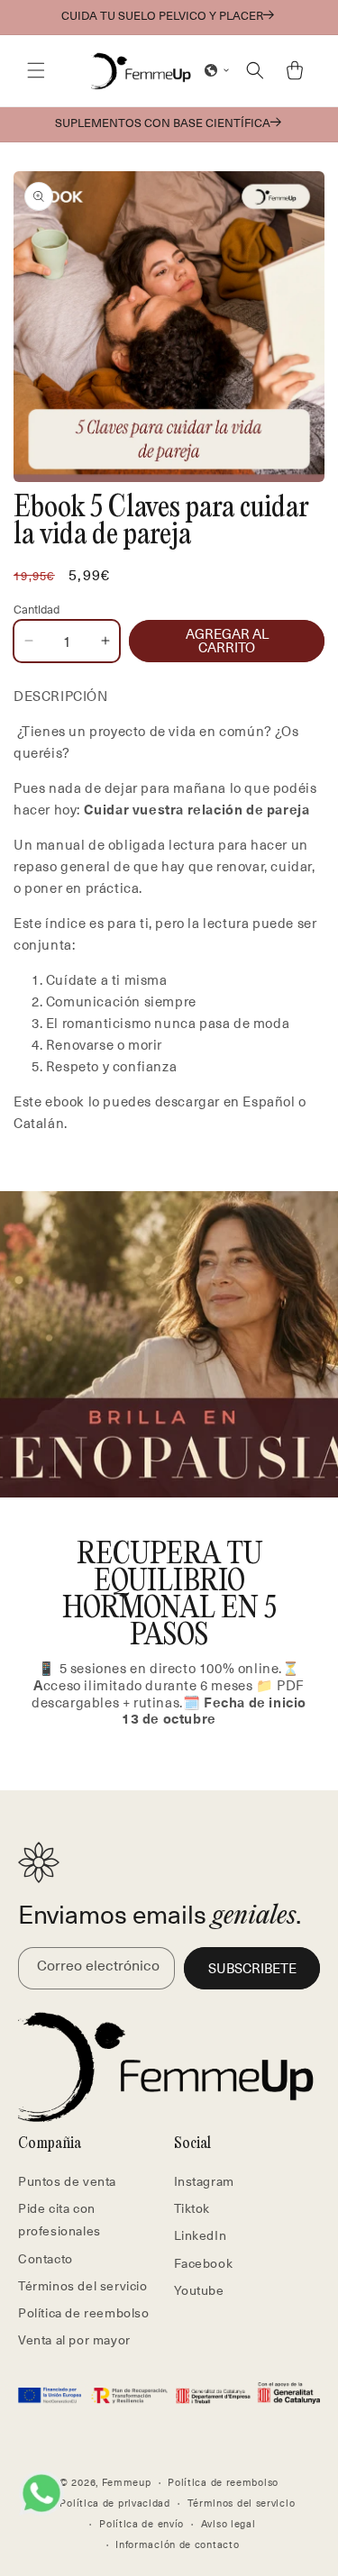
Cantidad (37, 609)
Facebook (204, 2263)
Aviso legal (228, 2523)
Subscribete (252, 1968)
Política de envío (142, 2523)
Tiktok (192, 2208)
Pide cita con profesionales (59, 2219)
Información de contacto (177, 2544)
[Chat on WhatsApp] (41, 2493)
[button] (36, 70)
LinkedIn (201, 2235)
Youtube (199, 2290)
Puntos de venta (67, 2181)
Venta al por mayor (74, 2339)
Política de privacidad (114, 2503)
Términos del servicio (83, 2285)
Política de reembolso (84, 2312)
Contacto (46, 2258)
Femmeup (127, 2482)
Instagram (204, 2181)
